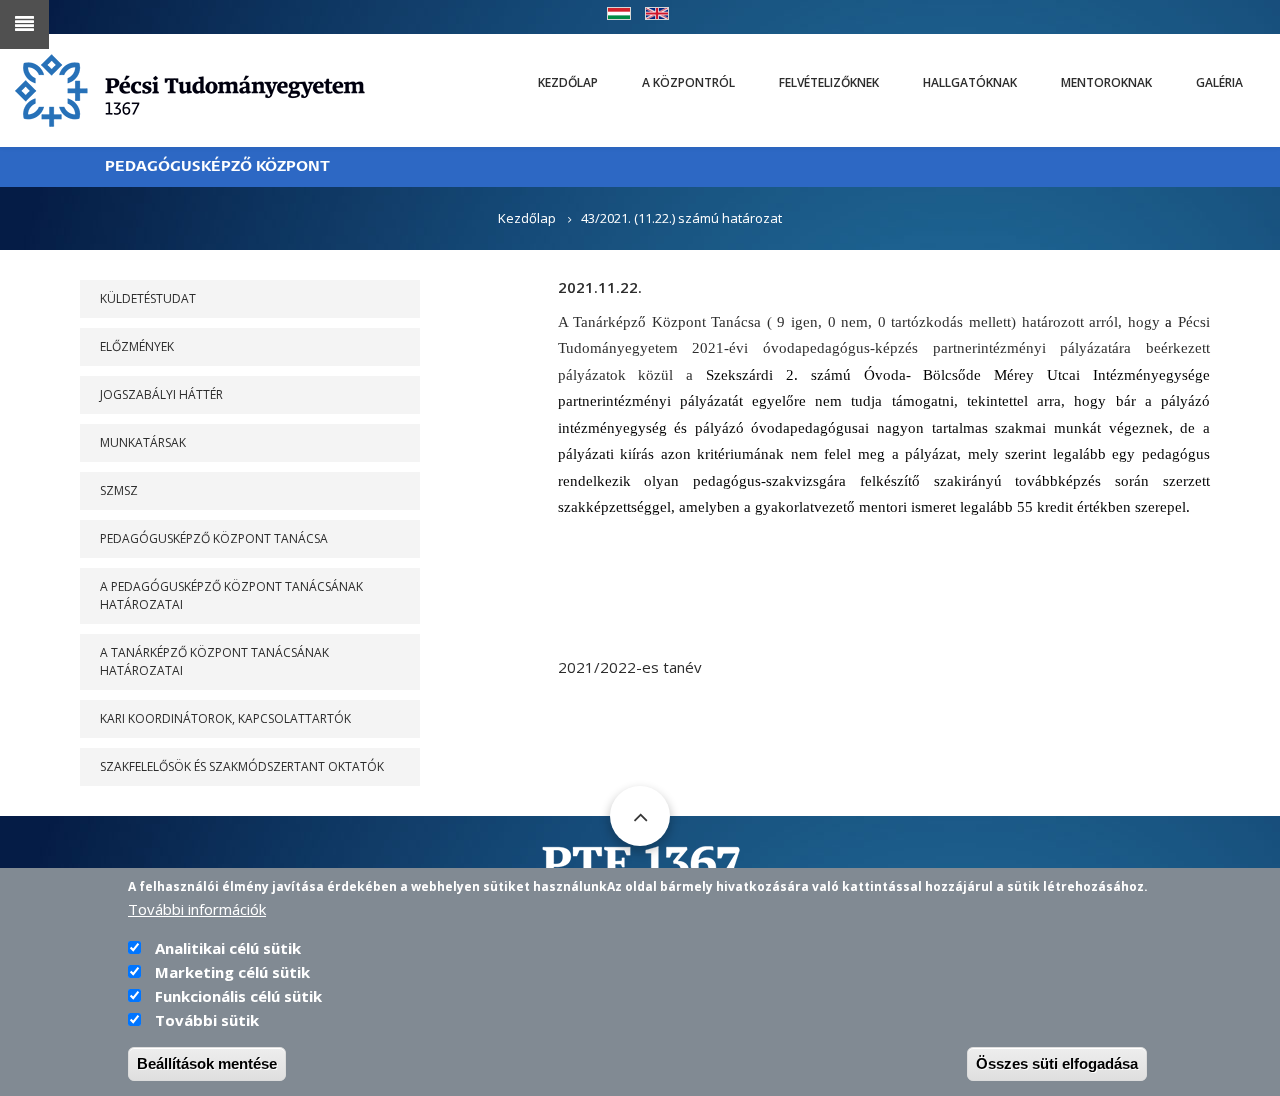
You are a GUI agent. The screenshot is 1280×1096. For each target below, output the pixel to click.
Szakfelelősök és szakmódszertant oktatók (242, 766)
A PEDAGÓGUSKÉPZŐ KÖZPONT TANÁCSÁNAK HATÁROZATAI (231, 595)
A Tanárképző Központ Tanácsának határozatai (214, 661)
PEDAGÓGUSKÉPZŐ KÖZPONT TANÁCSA (214, 538)
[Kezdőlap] (190, 89)
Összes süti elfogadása (1057, 1063)
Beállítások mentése (207, 1063)
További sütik (207, 1020)
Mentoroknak (1106, 82)
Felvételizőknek (829, 82)
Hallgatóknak (970, 82)
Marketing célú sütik (232, 972)
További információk (197, 909)
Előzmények (137, 346)
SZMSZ (119, 490)
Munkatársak (143, 442)
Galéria (1219, 82)
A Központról (688, 82)
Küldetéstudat (148, 298)
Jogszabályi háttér (161, 394)
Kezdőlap (568, 82)
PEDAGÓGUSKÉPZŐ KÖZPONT (217, 166)
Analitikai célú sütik (228, 948)
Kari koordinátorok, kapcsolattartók (225, 718)
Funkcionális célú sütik (238, 996)
